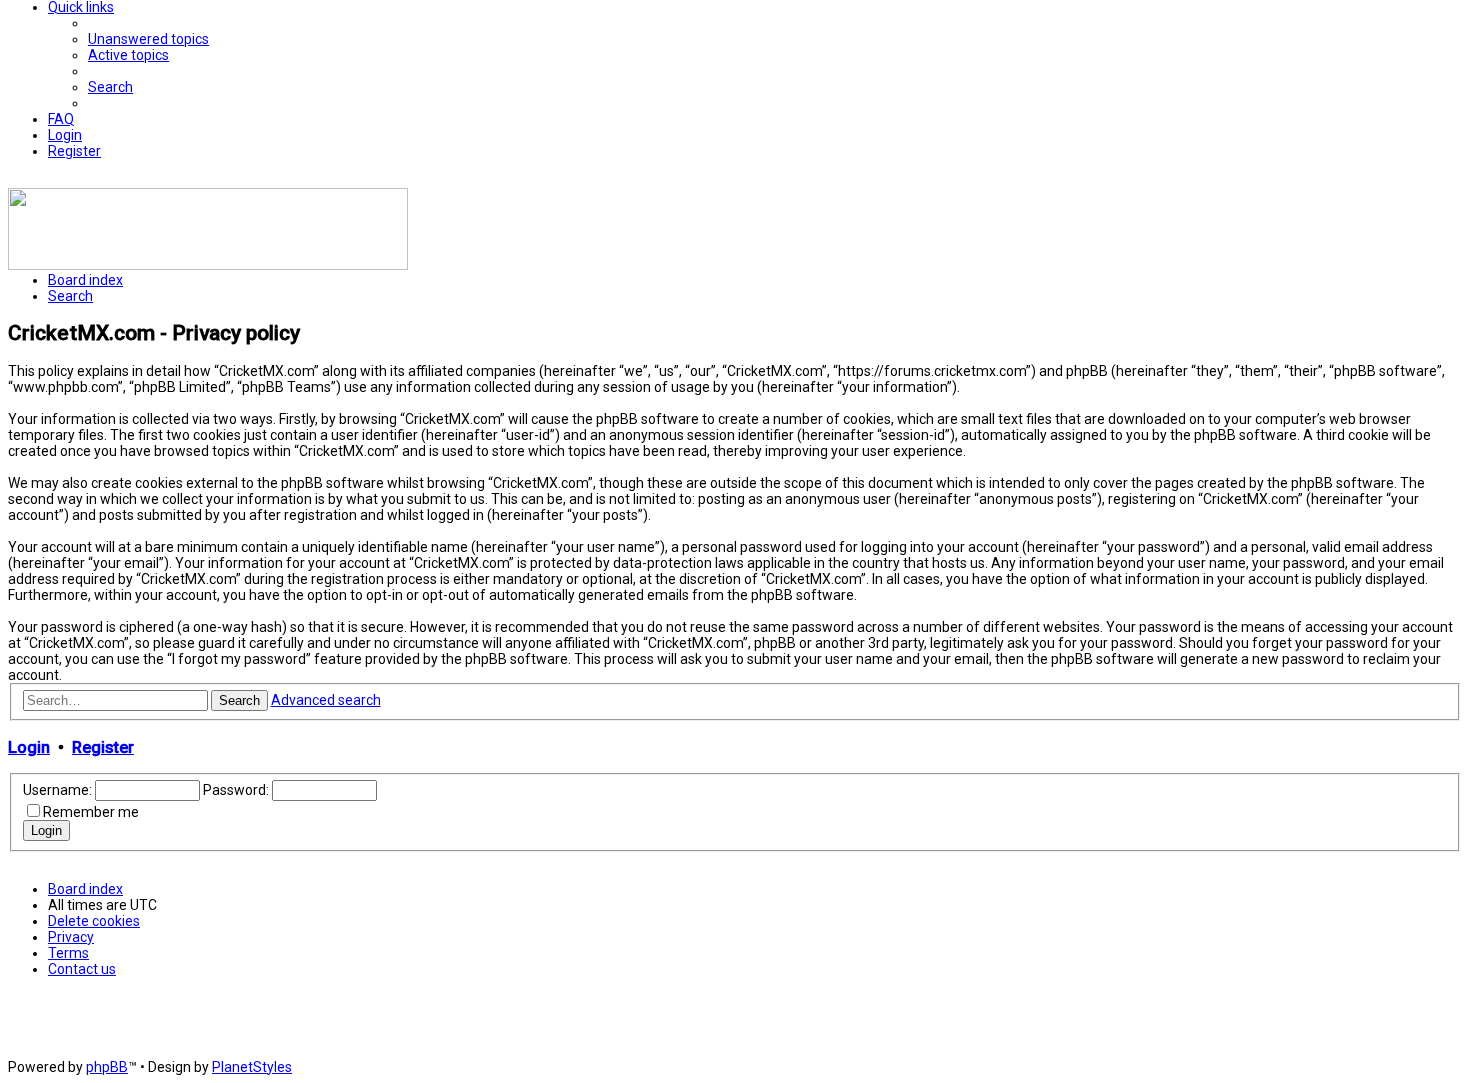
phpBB (107, 1067)
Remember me (91, 812)
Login (29, 747)
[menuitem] (148, 39)
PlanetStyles (252, 1067)
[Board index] (208, 265)
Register (103, 747)
